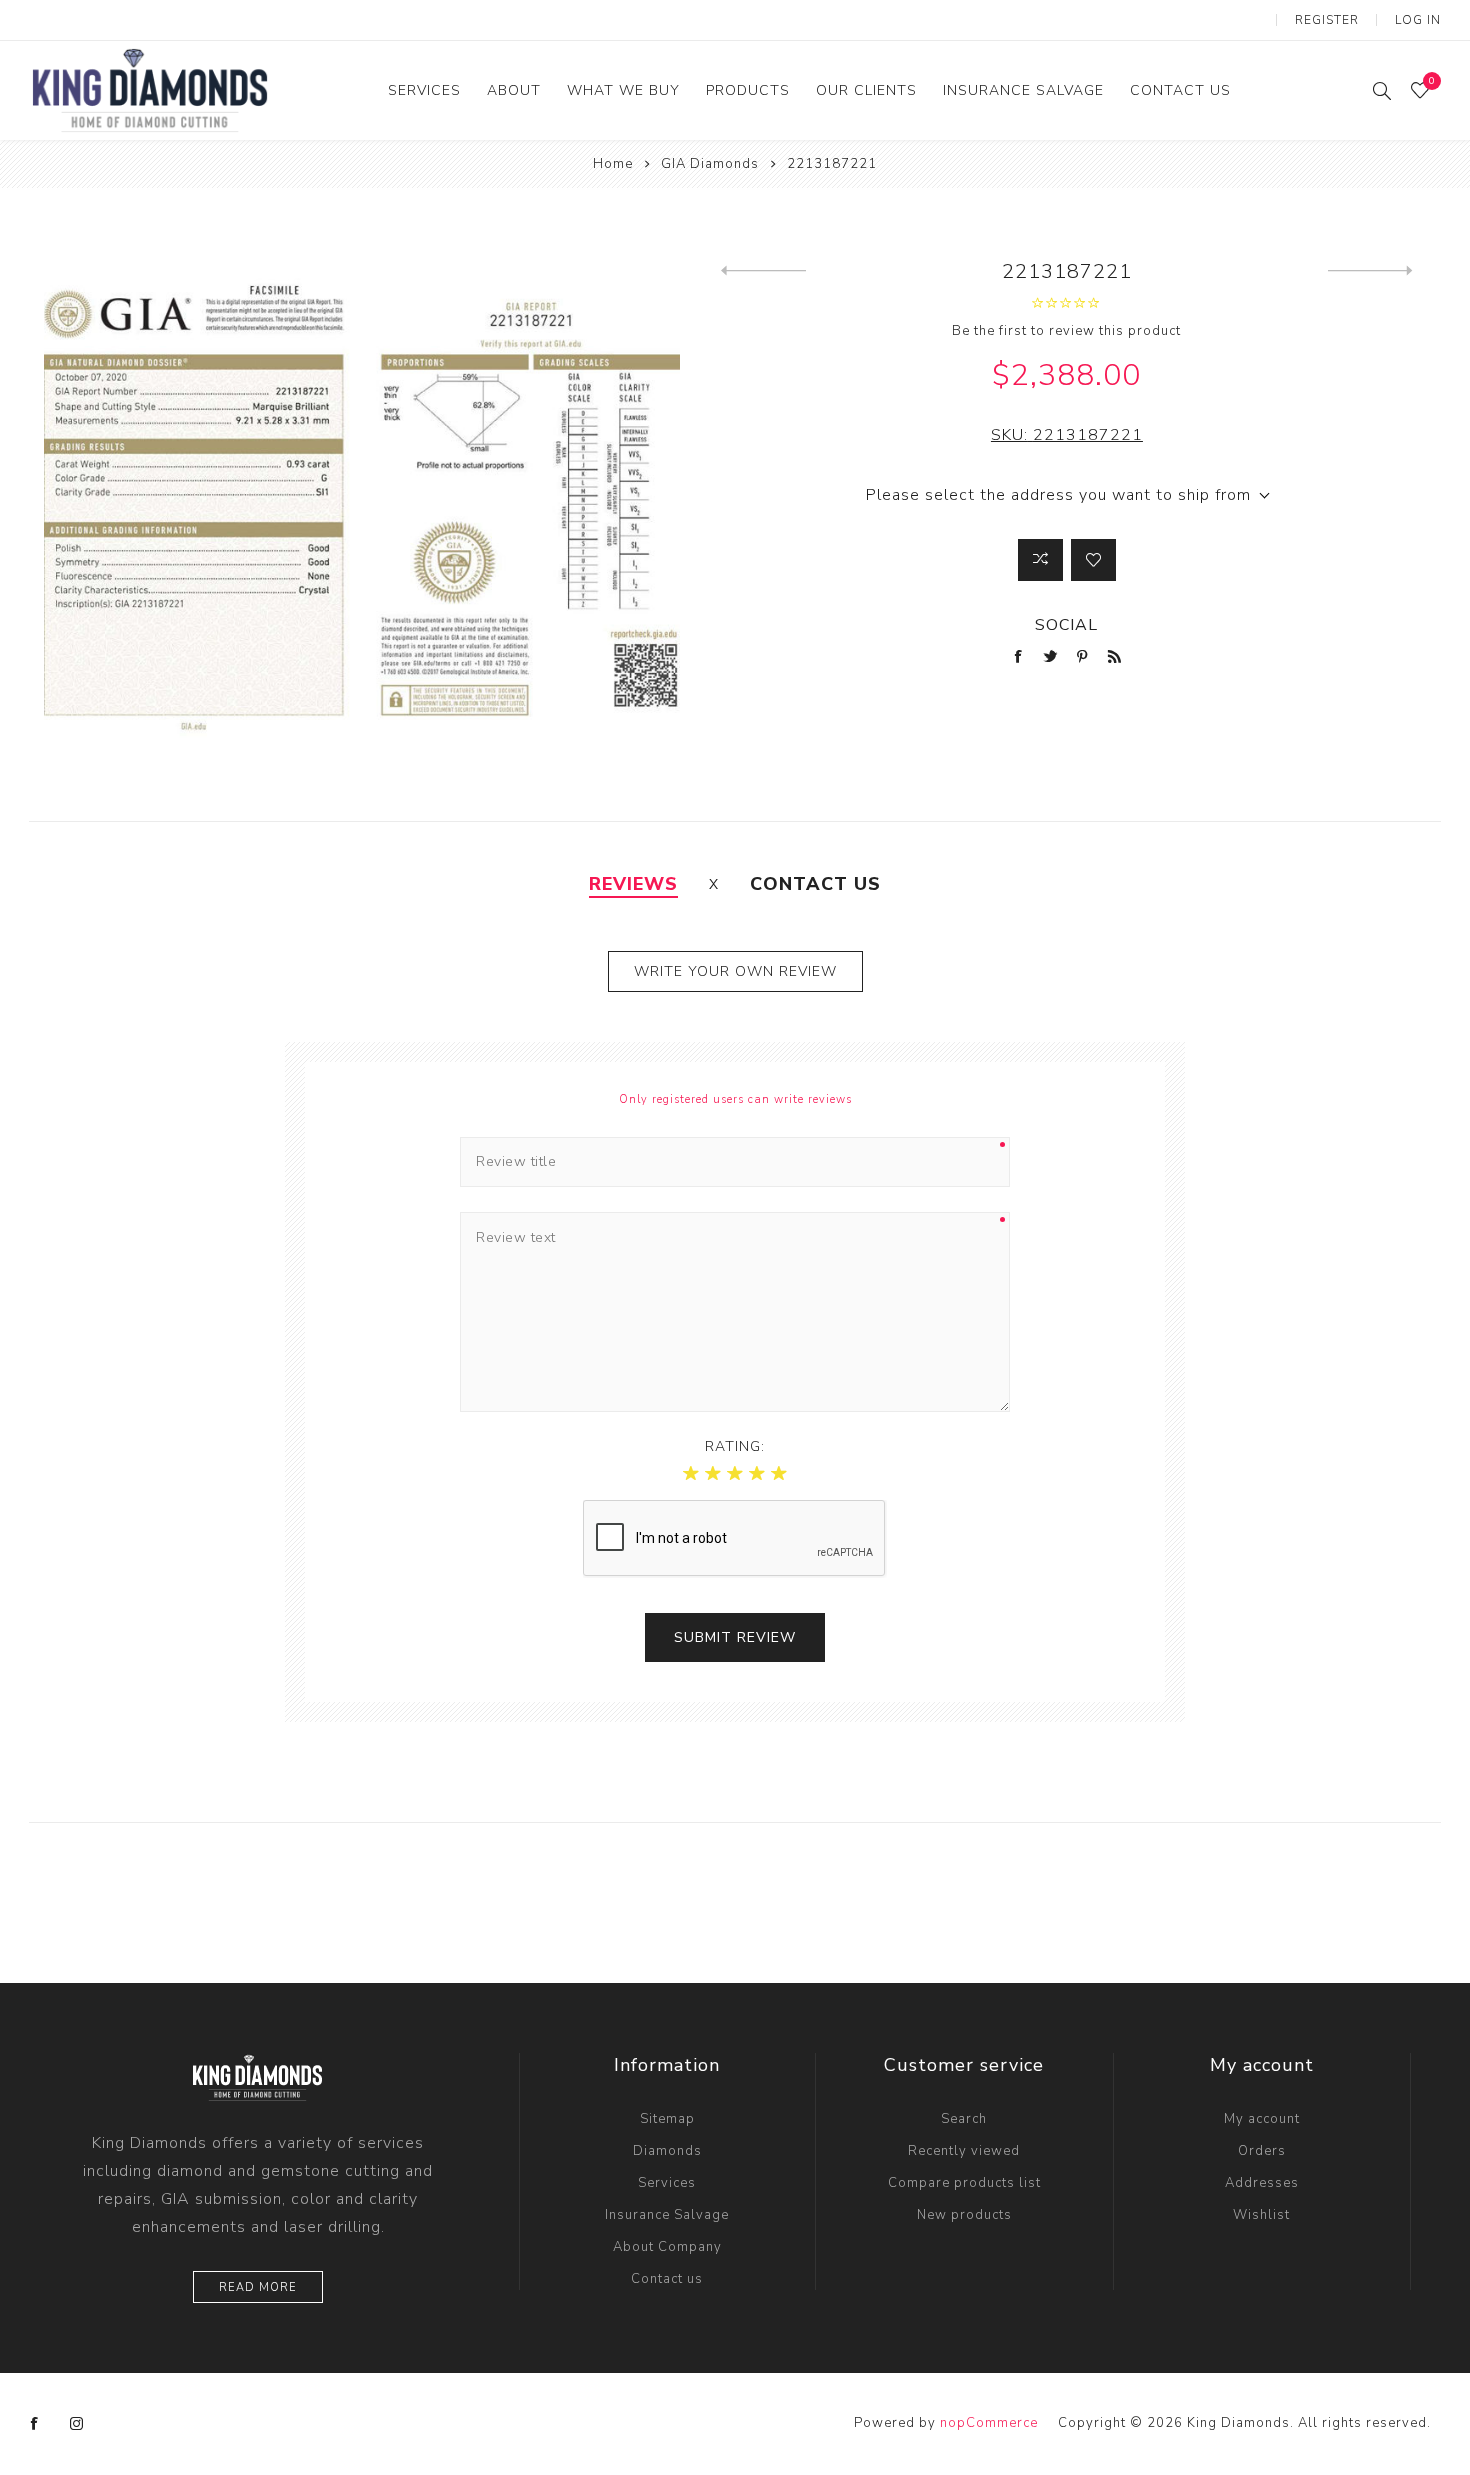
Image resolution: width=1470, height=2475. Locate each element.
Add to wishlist (1093, 560)
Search (964, 2119)
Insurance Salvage (667, 2215)
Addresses (1262, 2183)
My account (1262, 2119)
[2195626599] (1370, 271)
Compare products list (964, 2183)
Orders (1262, 2151)
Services (667, 2183)
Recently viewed (964, 2151)
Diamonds (667, 2151)
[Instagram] (77, 2424)
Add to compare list (1040, 560)
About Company (667, 2247)
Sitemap (667, 2119)
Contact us (667, 2279)
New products (964, 2215)
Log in (1418, 20)
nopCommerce (989, 2423)
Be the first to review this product (1066, 331)
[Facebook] (35, 2424)
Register (1327, 20)
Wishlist (1261, 2215)
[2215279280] (763, 271)
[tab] (633, 884)
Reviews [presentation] (633, 884)
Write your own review (735, 971)
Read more (258, 2287)
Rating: (735, 1446)
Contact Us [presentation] (815, 884)
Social (1066, 625)
